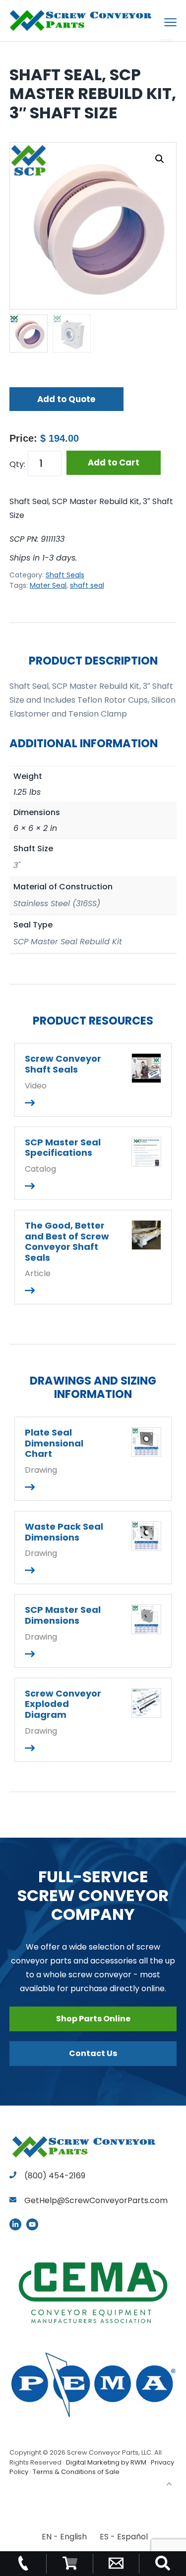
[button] (160, 159)
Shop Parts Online (93, 2019)
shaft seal (87, 585)
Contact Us (93, 2053)
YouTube (32, 2224)
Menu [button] (159, 22)
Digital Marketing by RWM (106, 2462)
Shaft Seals (65, 575)
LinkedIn (15, 2224)
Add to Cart (114, 463)
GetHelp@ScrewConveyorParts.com (96, 2200)
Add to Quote (66, 399)
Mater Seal (48, 585)
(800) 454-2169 (54, 2176)
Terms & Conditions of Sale (76, 2472)
